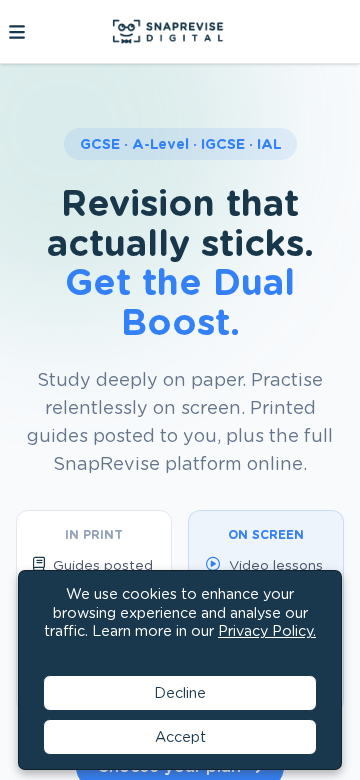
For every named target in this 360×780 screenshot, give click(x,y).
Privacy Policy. (267, 630)
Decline (180, 692)
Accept (180, 736)
